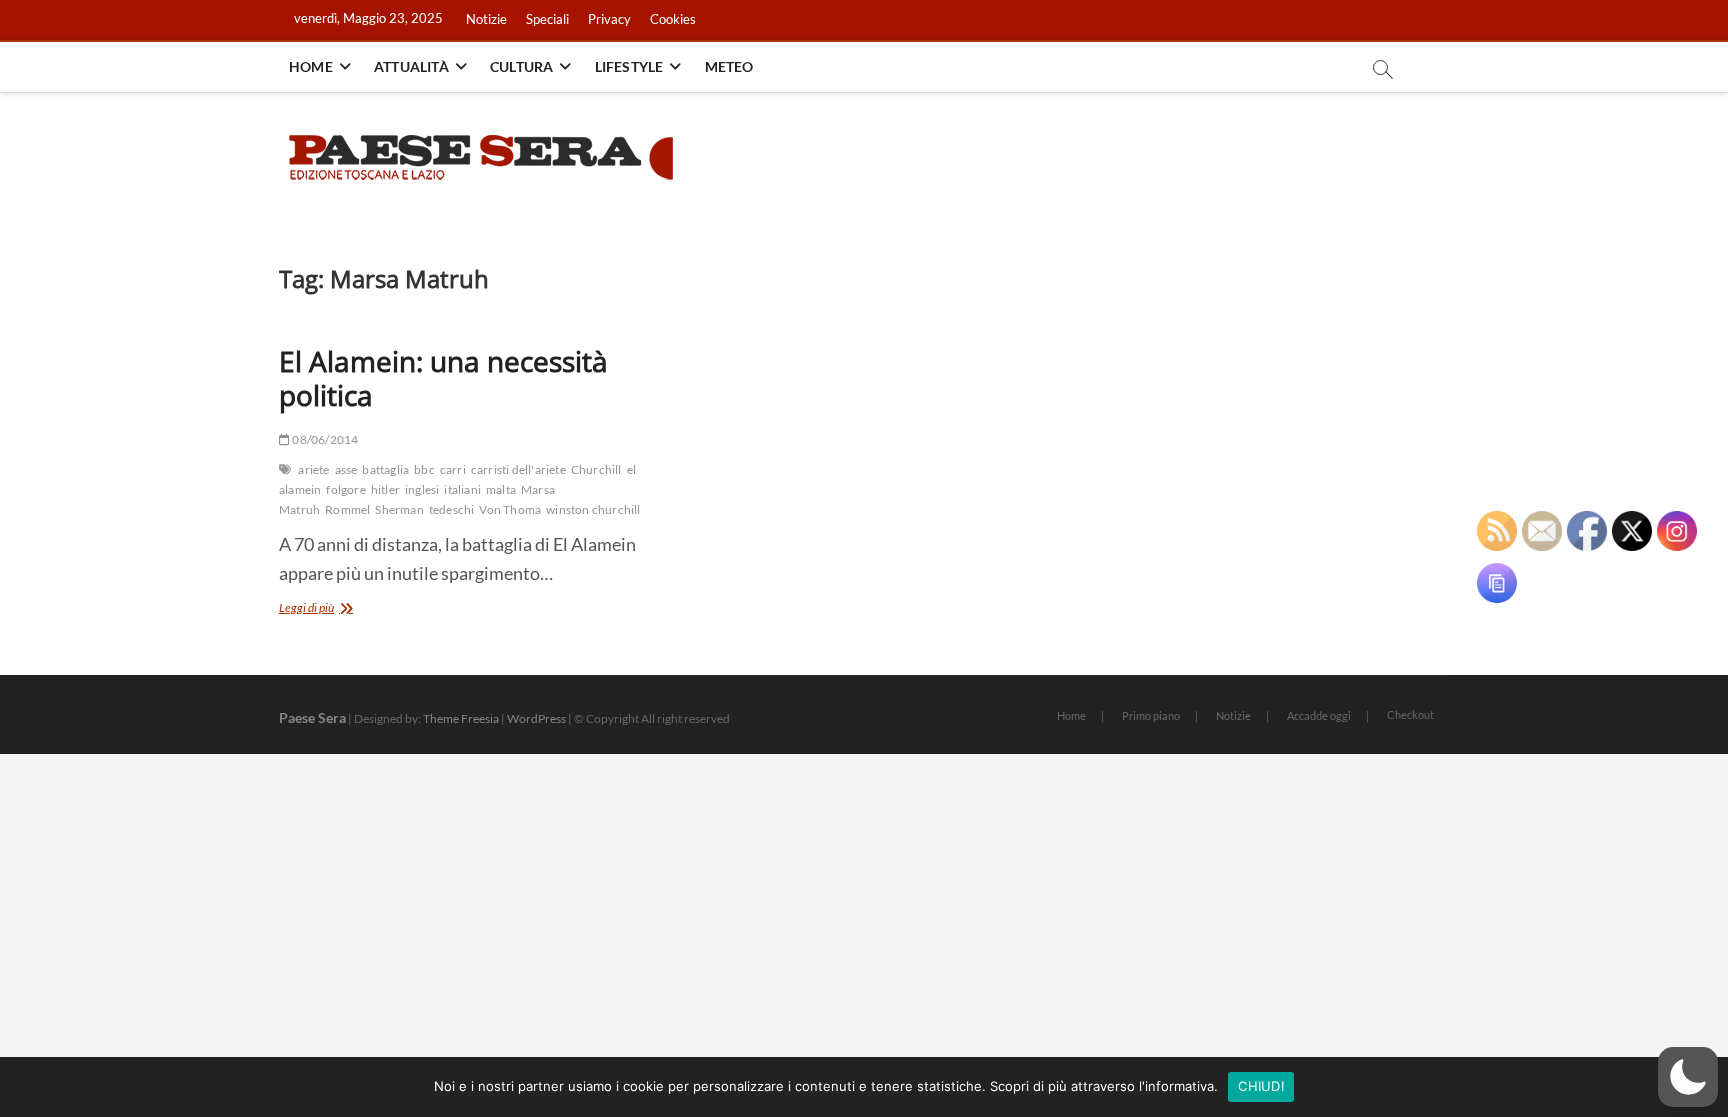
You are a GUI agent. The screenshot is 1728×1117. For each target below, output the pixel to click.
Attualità (411, 66)
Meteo (729, 66)
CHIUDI (1261, 1086)
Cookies (673, 19)
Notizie (486, 19)
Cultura (521, 66)
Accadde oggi (1319, 715)
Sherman (399, 509)
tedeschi (452, 509)
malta (501, 489)
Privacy (609, 19)
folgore (345, 489)
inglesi (422, 489)
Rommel (347, 509)
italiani (462, 489)
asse (346, 469)
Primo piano (1151, 715)
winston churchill (593, 509)
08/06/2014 (324, 439)
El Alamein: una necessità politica (443, 378)
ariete (313, 469)
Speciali (547, 19)
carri (453, 469)
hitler (385, 489)
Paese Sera (312, 717)
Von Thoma (510, 509)
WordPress (536, 718)
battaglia (385, 469)
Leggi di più (329, 609)
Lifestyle (629, 66)
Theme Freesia (461, 718)
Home (311, 66)
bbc (424, 469)
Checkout (1410, 714)
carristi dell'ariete (518, 469)
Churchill (596, 469)
